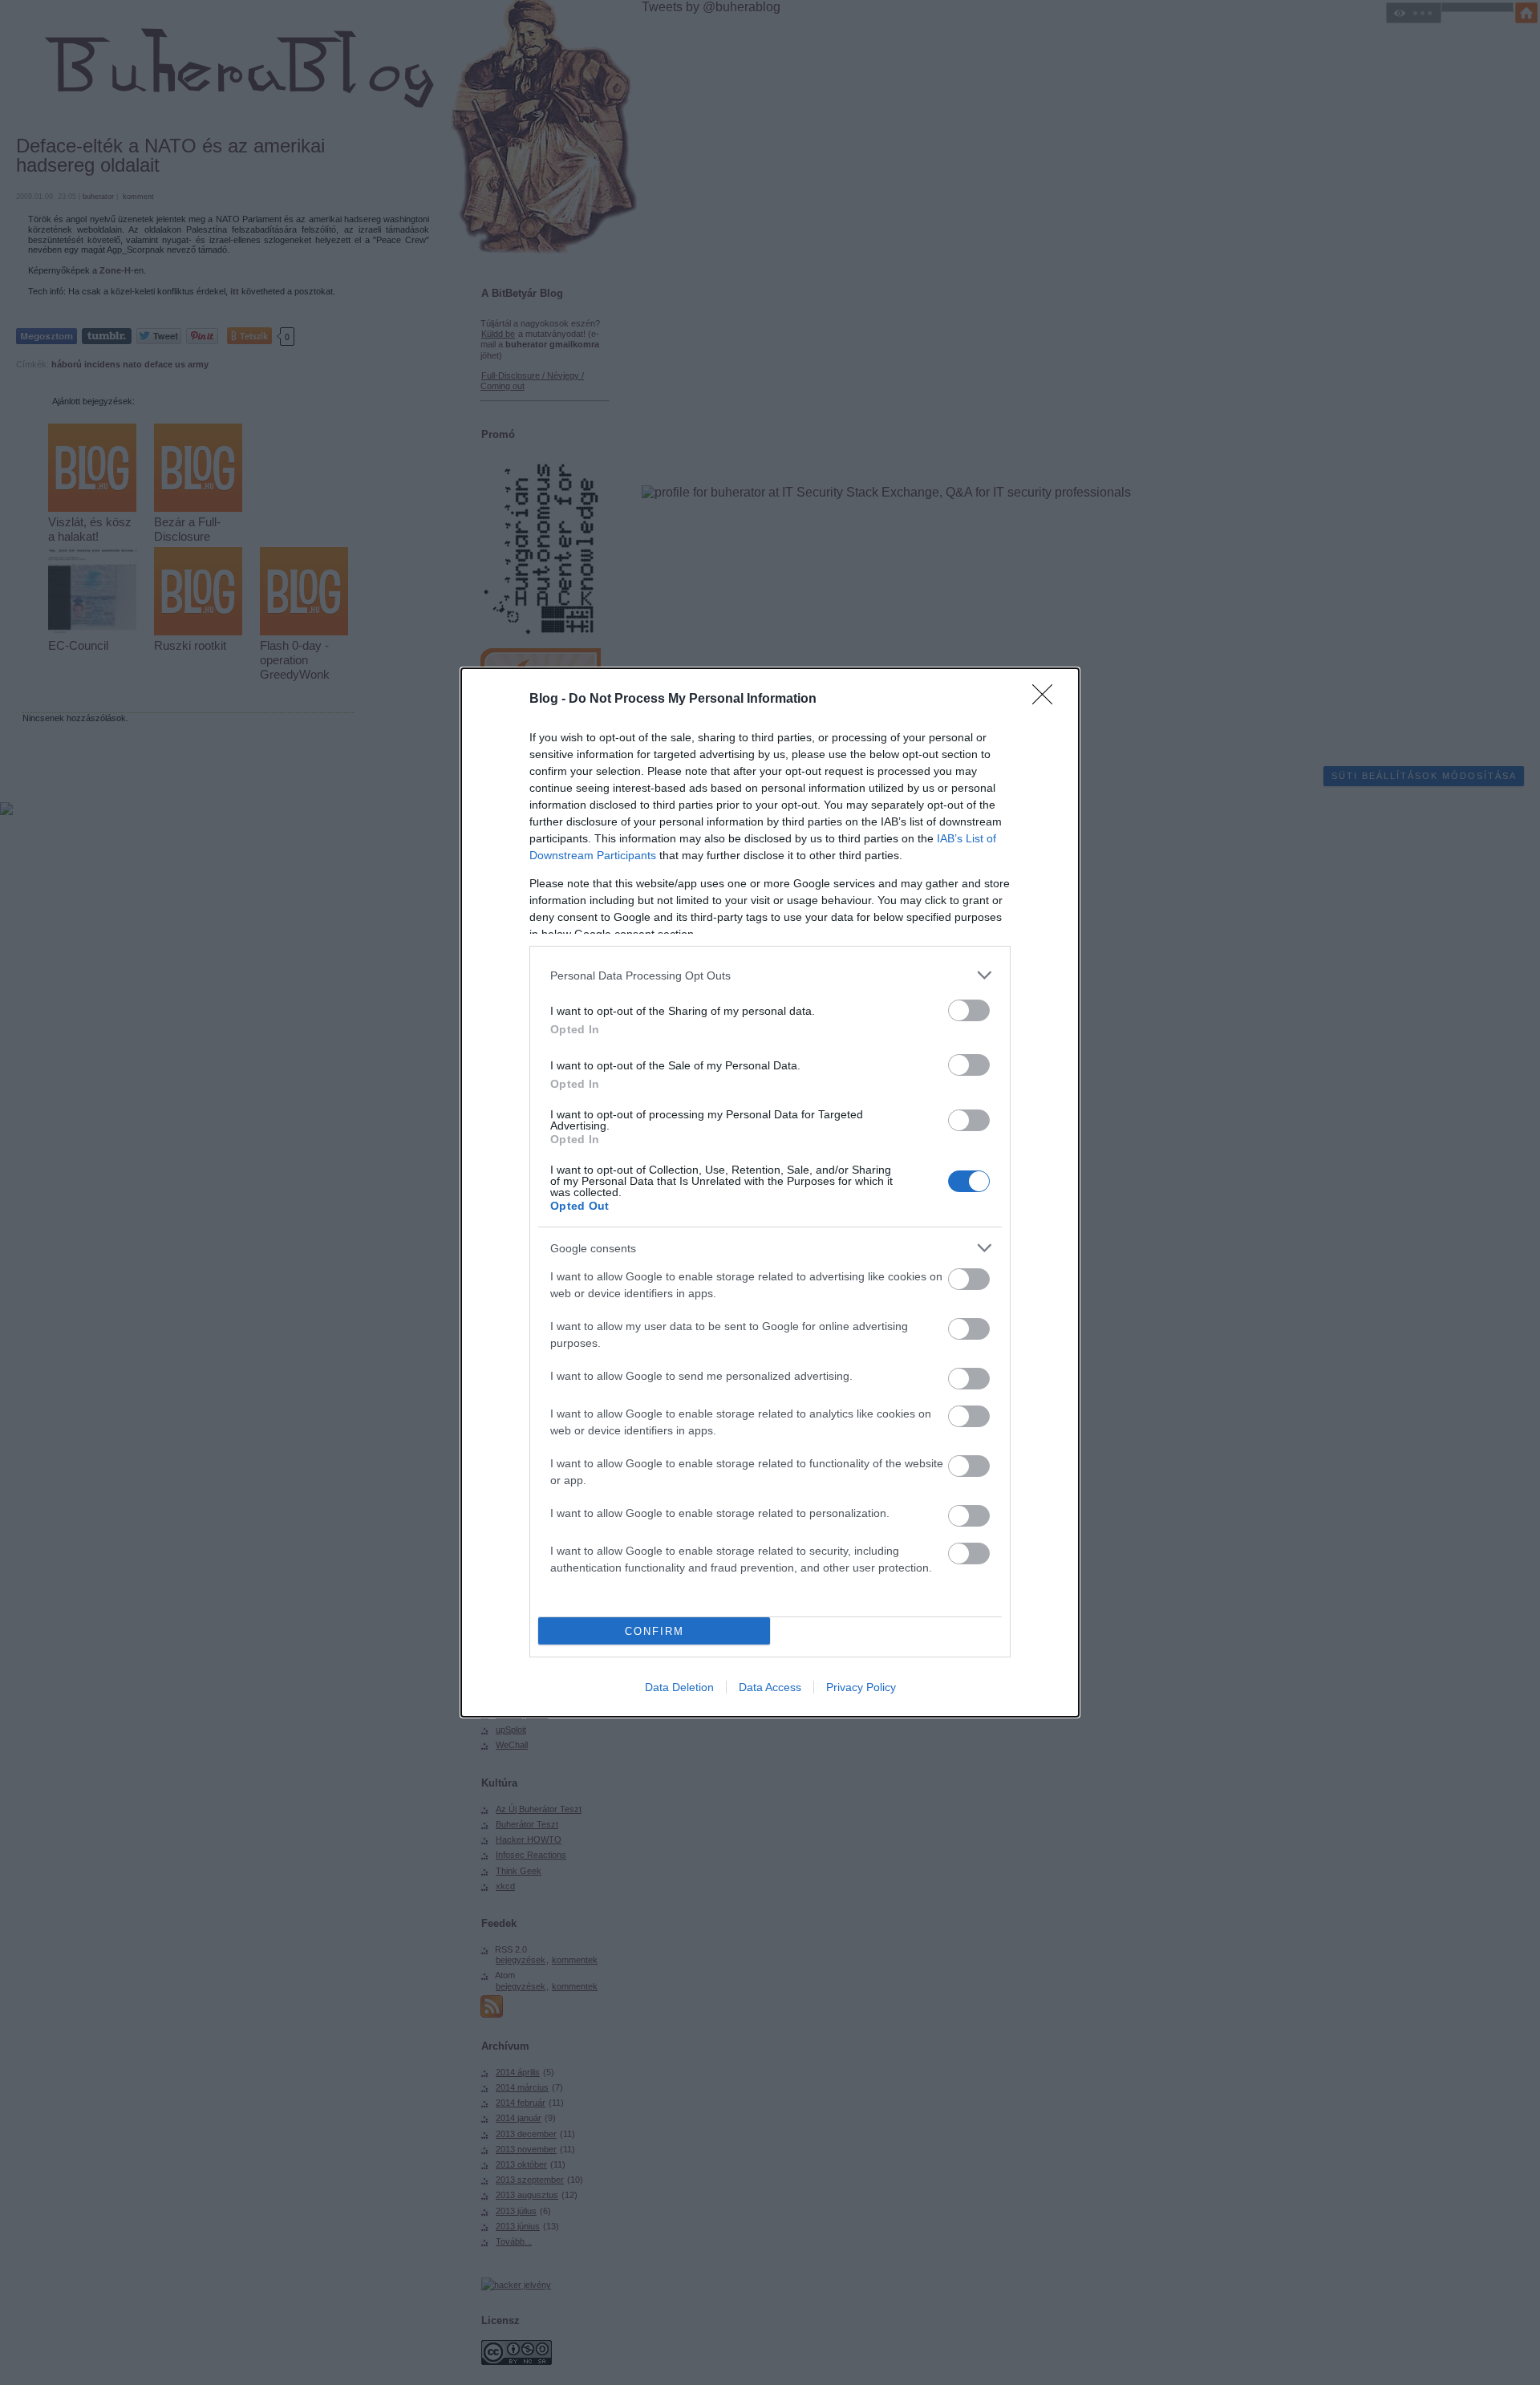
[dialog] (770, 1192)
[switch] (969, 1010)
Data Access (770, 1687)
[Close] (1048, 700)
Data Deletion (679, 1687)
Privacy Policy (861, 1687)
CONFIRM (654, 1631)
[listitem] (770, 975)
